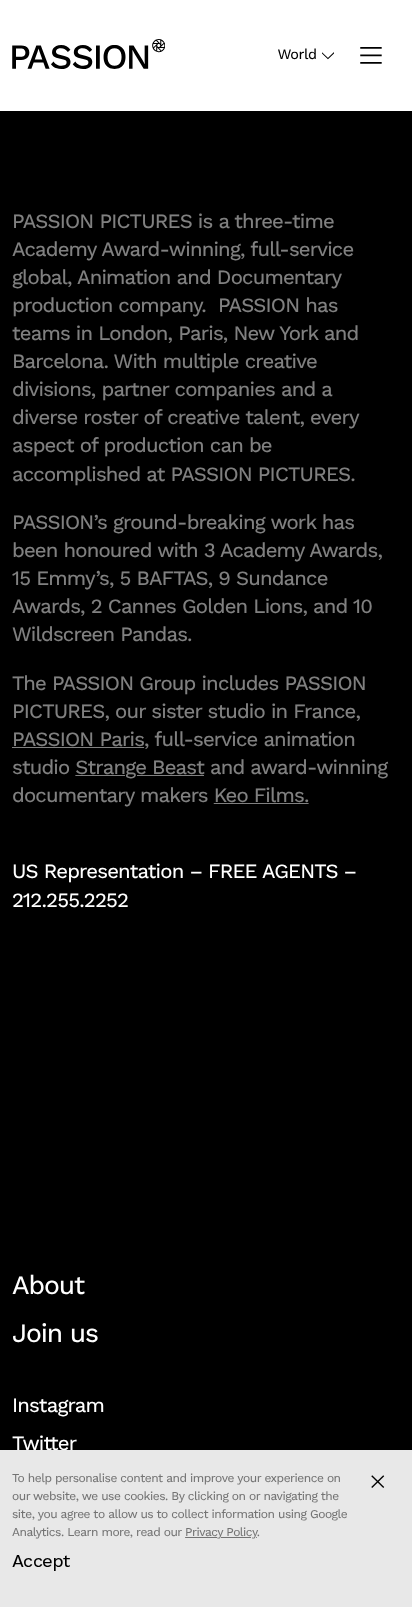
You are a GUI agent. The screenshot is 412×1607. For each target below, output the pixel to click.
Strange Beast (139, 767)
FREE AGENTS (273, 871)
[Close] (377, 1481)
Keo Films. (261, 795)
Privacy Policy (221, 1532)
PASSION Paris (78, 739)
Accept (41, 1560)
